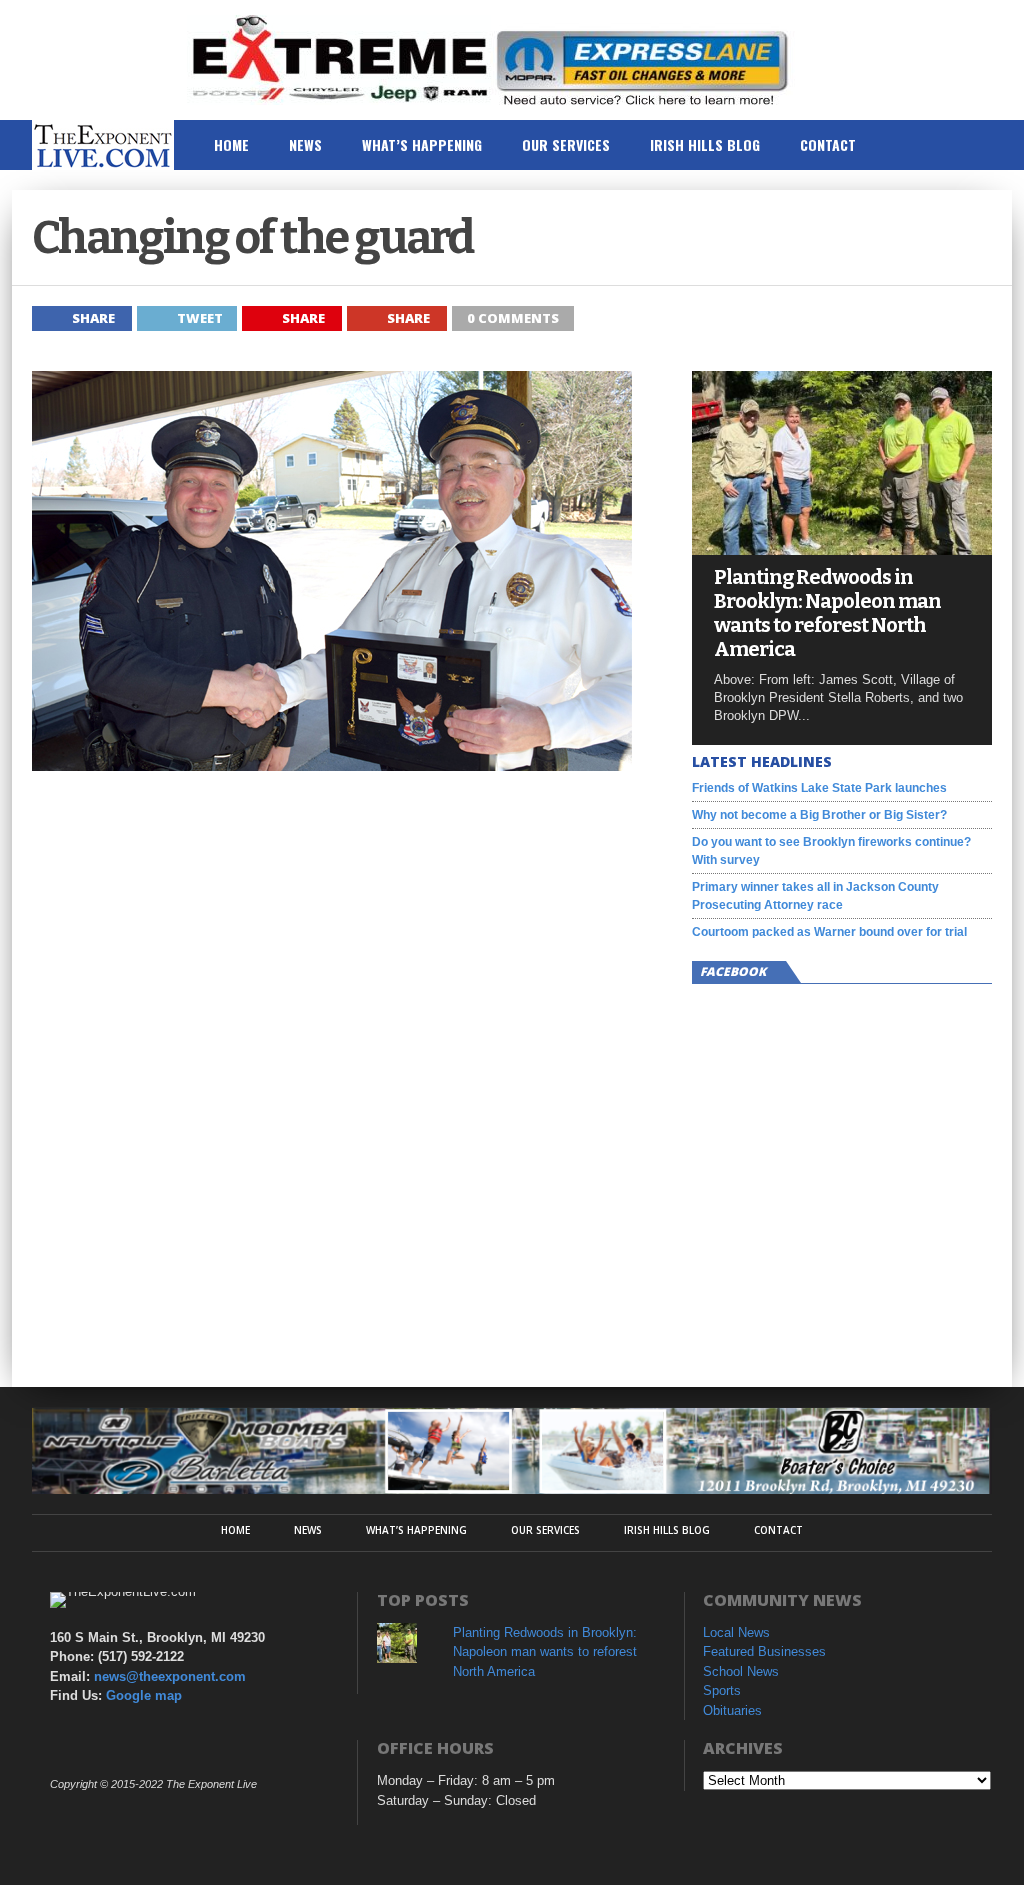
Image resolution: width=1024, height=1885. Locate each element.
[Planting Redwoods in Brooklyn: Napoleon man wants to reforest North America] (842, 549)
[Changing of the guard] (332, 765)
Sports (722, 1690)
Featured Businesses (764, 1651)
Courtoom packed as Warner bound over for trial (829, 932)
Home (231, 144)
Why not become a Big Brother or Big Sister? (819, 815)
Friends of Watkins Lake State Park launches (819, 788)
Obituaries (732, 1710)
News (305, 144)
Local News (736, 1632)
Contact (828, 144)
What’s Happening (422, 144)
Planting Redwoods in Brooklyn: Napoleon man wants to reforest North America (827, 613)
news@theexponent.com (170, 1676)
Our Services (566, 144)
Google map (144, 1695)
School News (741, 1671)
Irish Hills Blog (705, 144)
